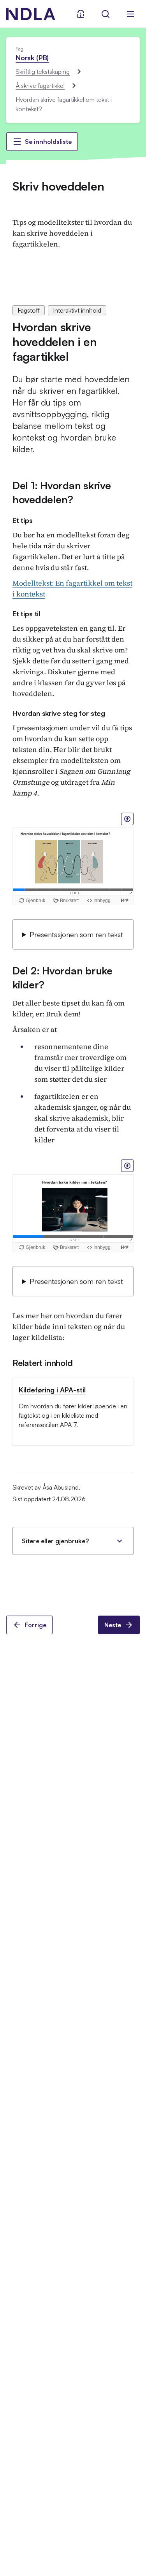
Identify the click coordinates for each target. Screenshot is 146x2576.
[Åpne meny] (130, 14)
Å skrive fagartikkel (40, 86)
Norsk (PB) (32, 58)
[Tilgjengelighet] (127, 819)
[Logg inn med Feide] (81, 14)
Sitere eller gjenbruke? (55, 1541)
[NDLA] (31, 14)
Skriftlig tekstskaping (43, 72)
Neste (113, 1625)
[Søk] (106, 14)
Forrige (36, 1625)
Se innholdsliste (48, 142)
